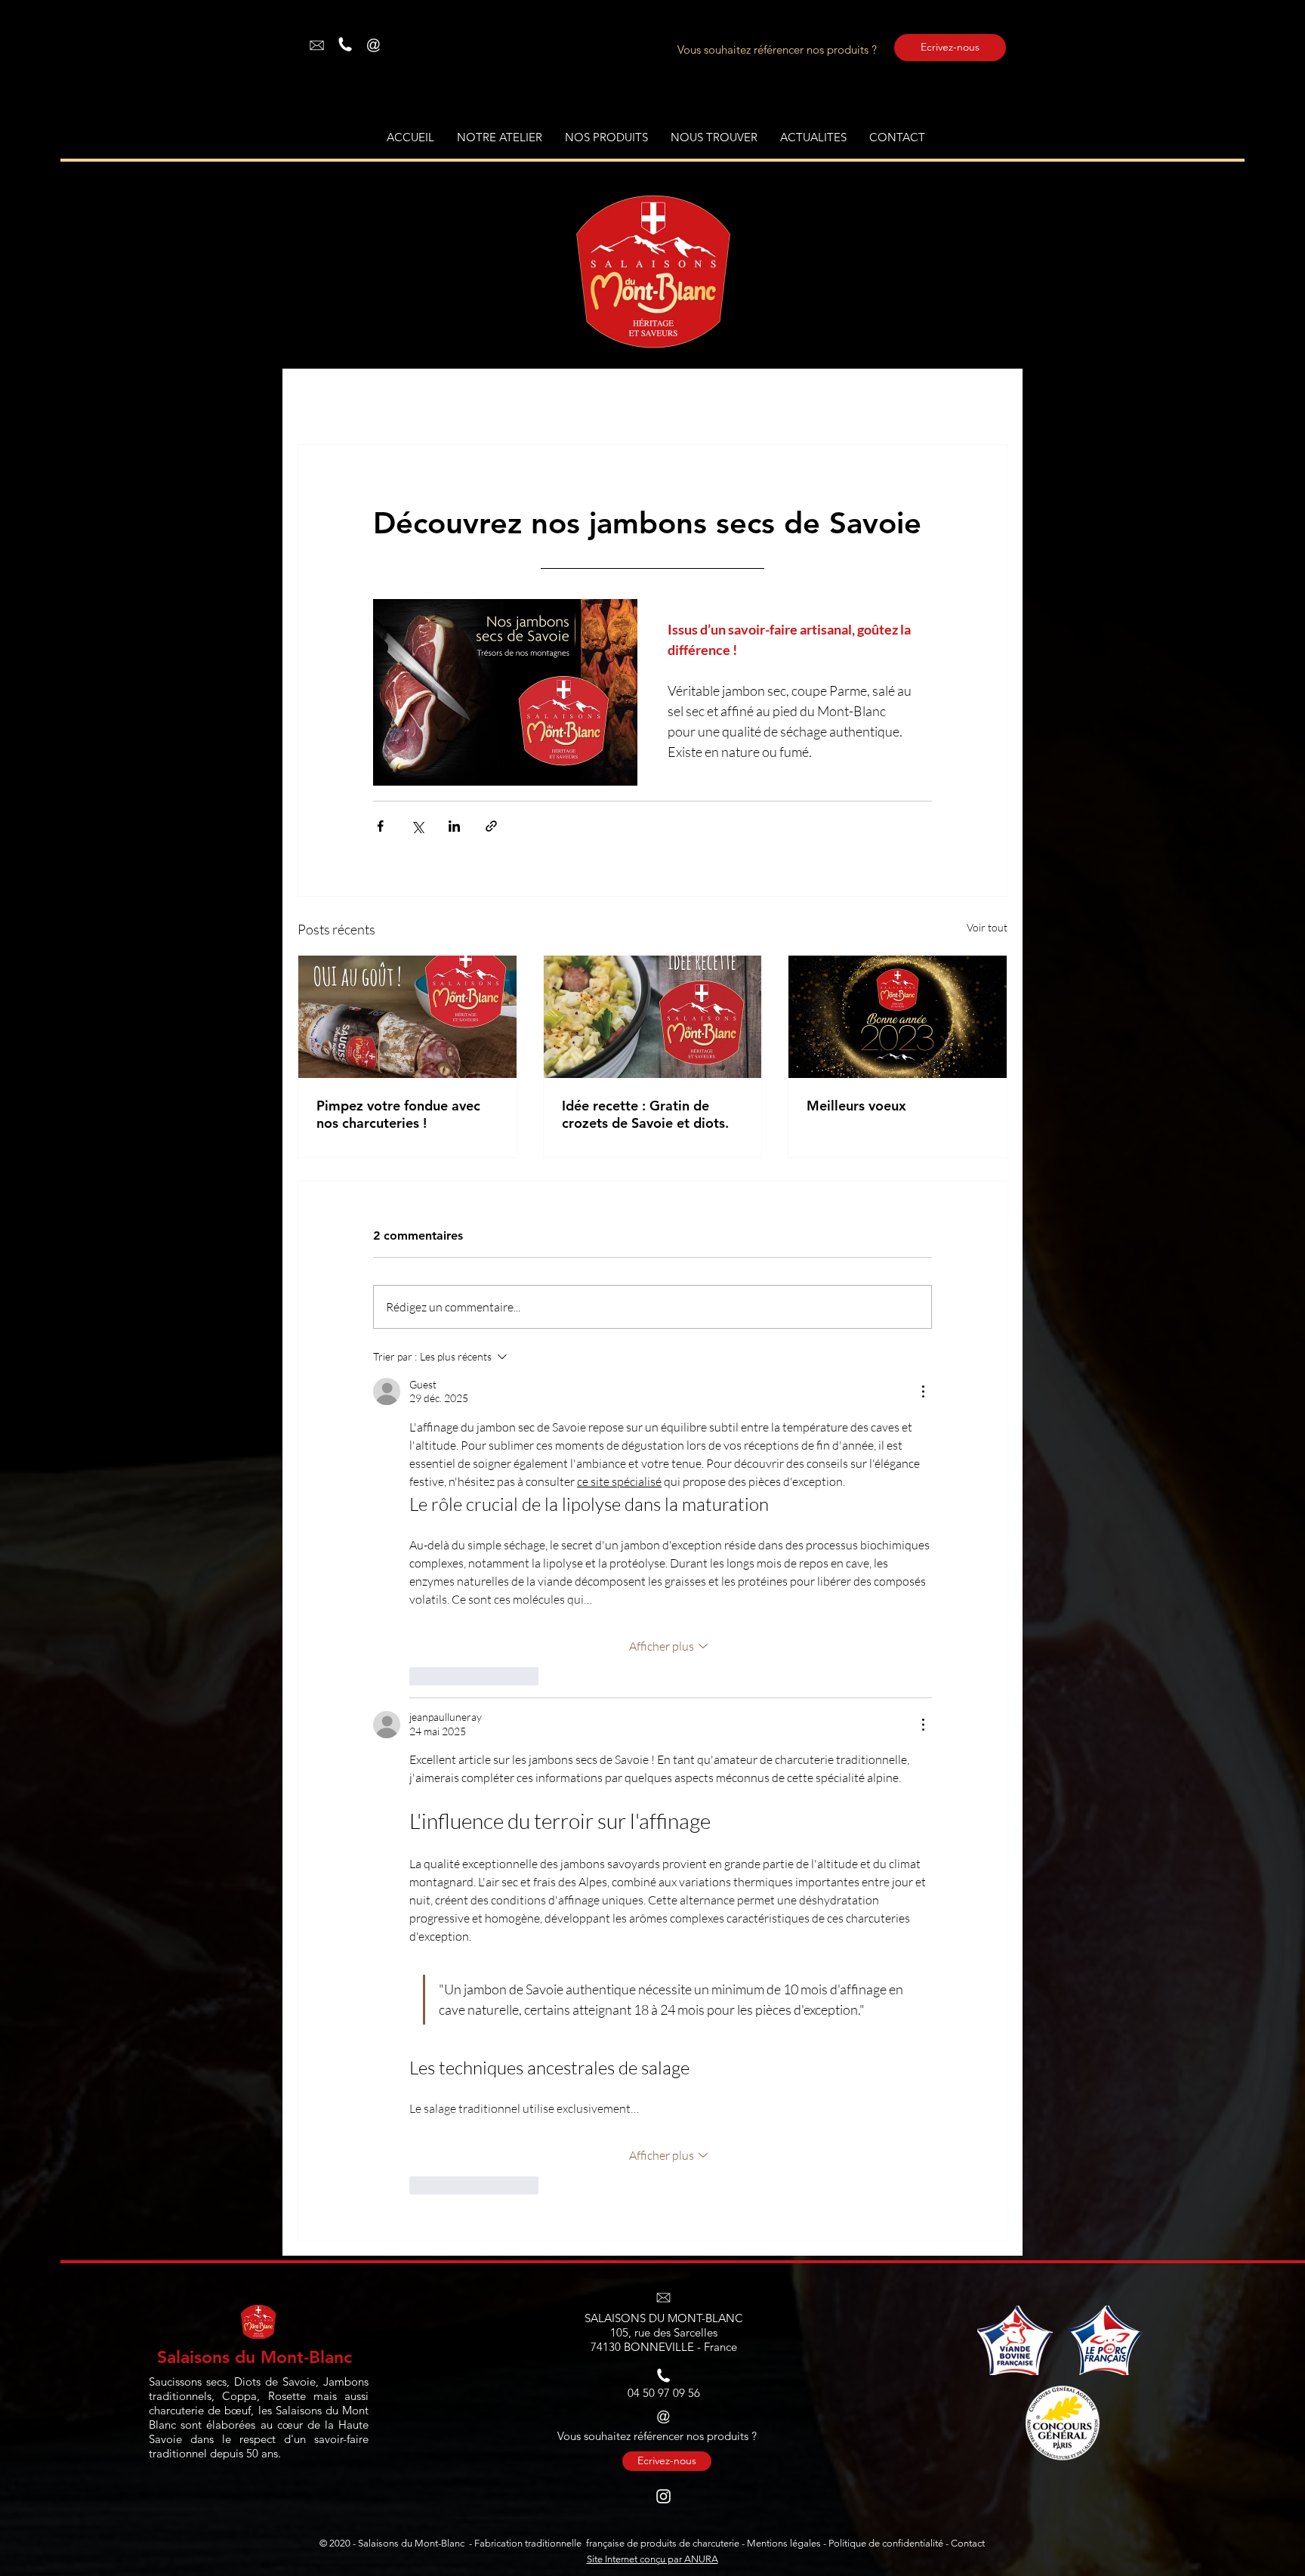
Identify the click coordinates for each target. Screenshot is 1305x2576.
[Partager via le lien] (491, 826)
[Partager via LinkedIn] (454, 826)
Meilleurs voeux (856, 1106)
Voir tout (987, 927)
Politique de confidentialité (886, 2543)
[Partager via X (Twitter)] (417, 826)
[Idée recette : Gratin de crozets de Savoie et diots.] (653, 1017)
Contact (968, 2543)
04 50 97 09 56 (664, 2393)
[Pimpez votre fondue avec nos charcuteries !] (407, 1017)
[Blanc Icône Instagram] (663, 2496)
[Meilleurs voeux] (898, 1017)
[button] (606, 137)
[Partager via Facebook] (380, 826)
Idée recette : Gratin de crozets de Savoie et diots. (645, 1114)
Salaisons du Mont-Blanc (255, 2357)
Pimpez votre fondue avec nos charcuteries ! (398, 1114)
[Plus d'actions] (923, 1391)
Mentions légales (784, 2543)
